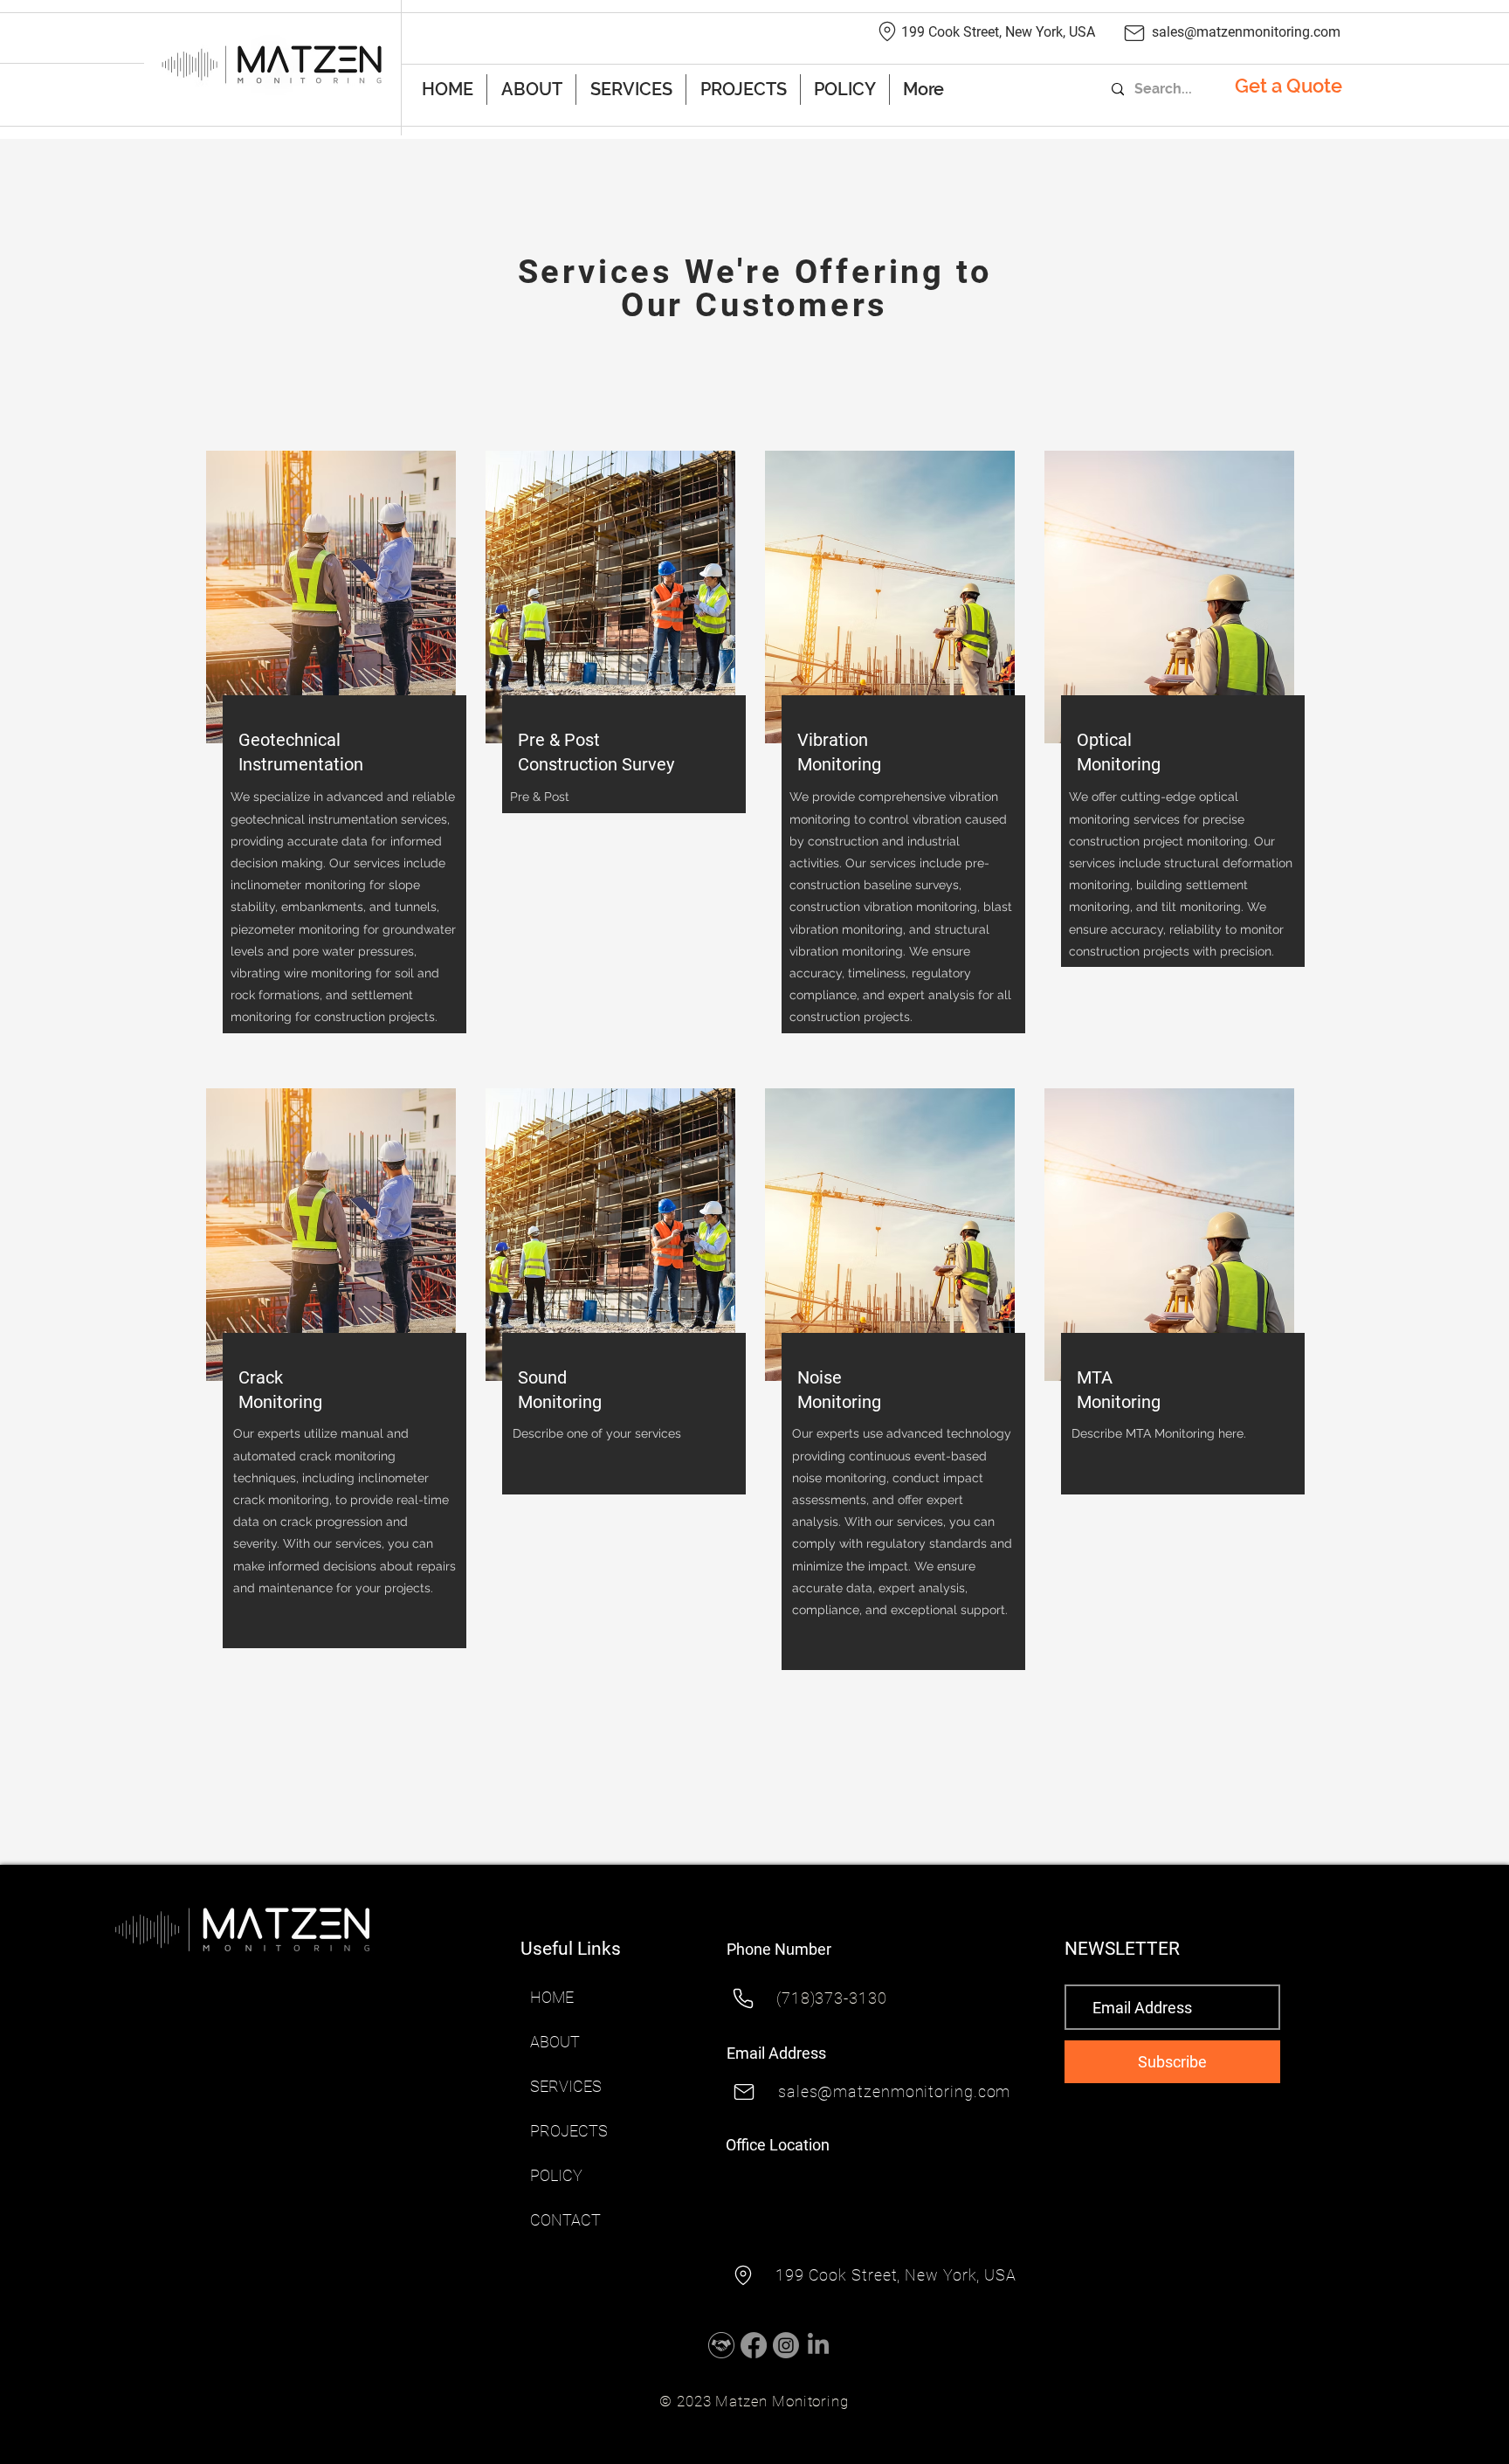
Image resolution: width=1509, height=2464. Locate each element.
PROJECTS (569, 2131)
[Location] (887, 31)
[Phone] (743, 1998)
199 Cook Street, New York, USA (998, 32)
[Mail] (1134, 33)
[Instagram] (786, 2345)
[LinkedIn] (818, 2345)
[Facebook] (754, 2345)
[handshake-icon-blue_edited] (721, 2345)
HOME (552, 1997)
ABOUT (555, 2042)
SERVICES (566, 2086)
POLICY (556, 2175)
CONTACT (565, 2220)
